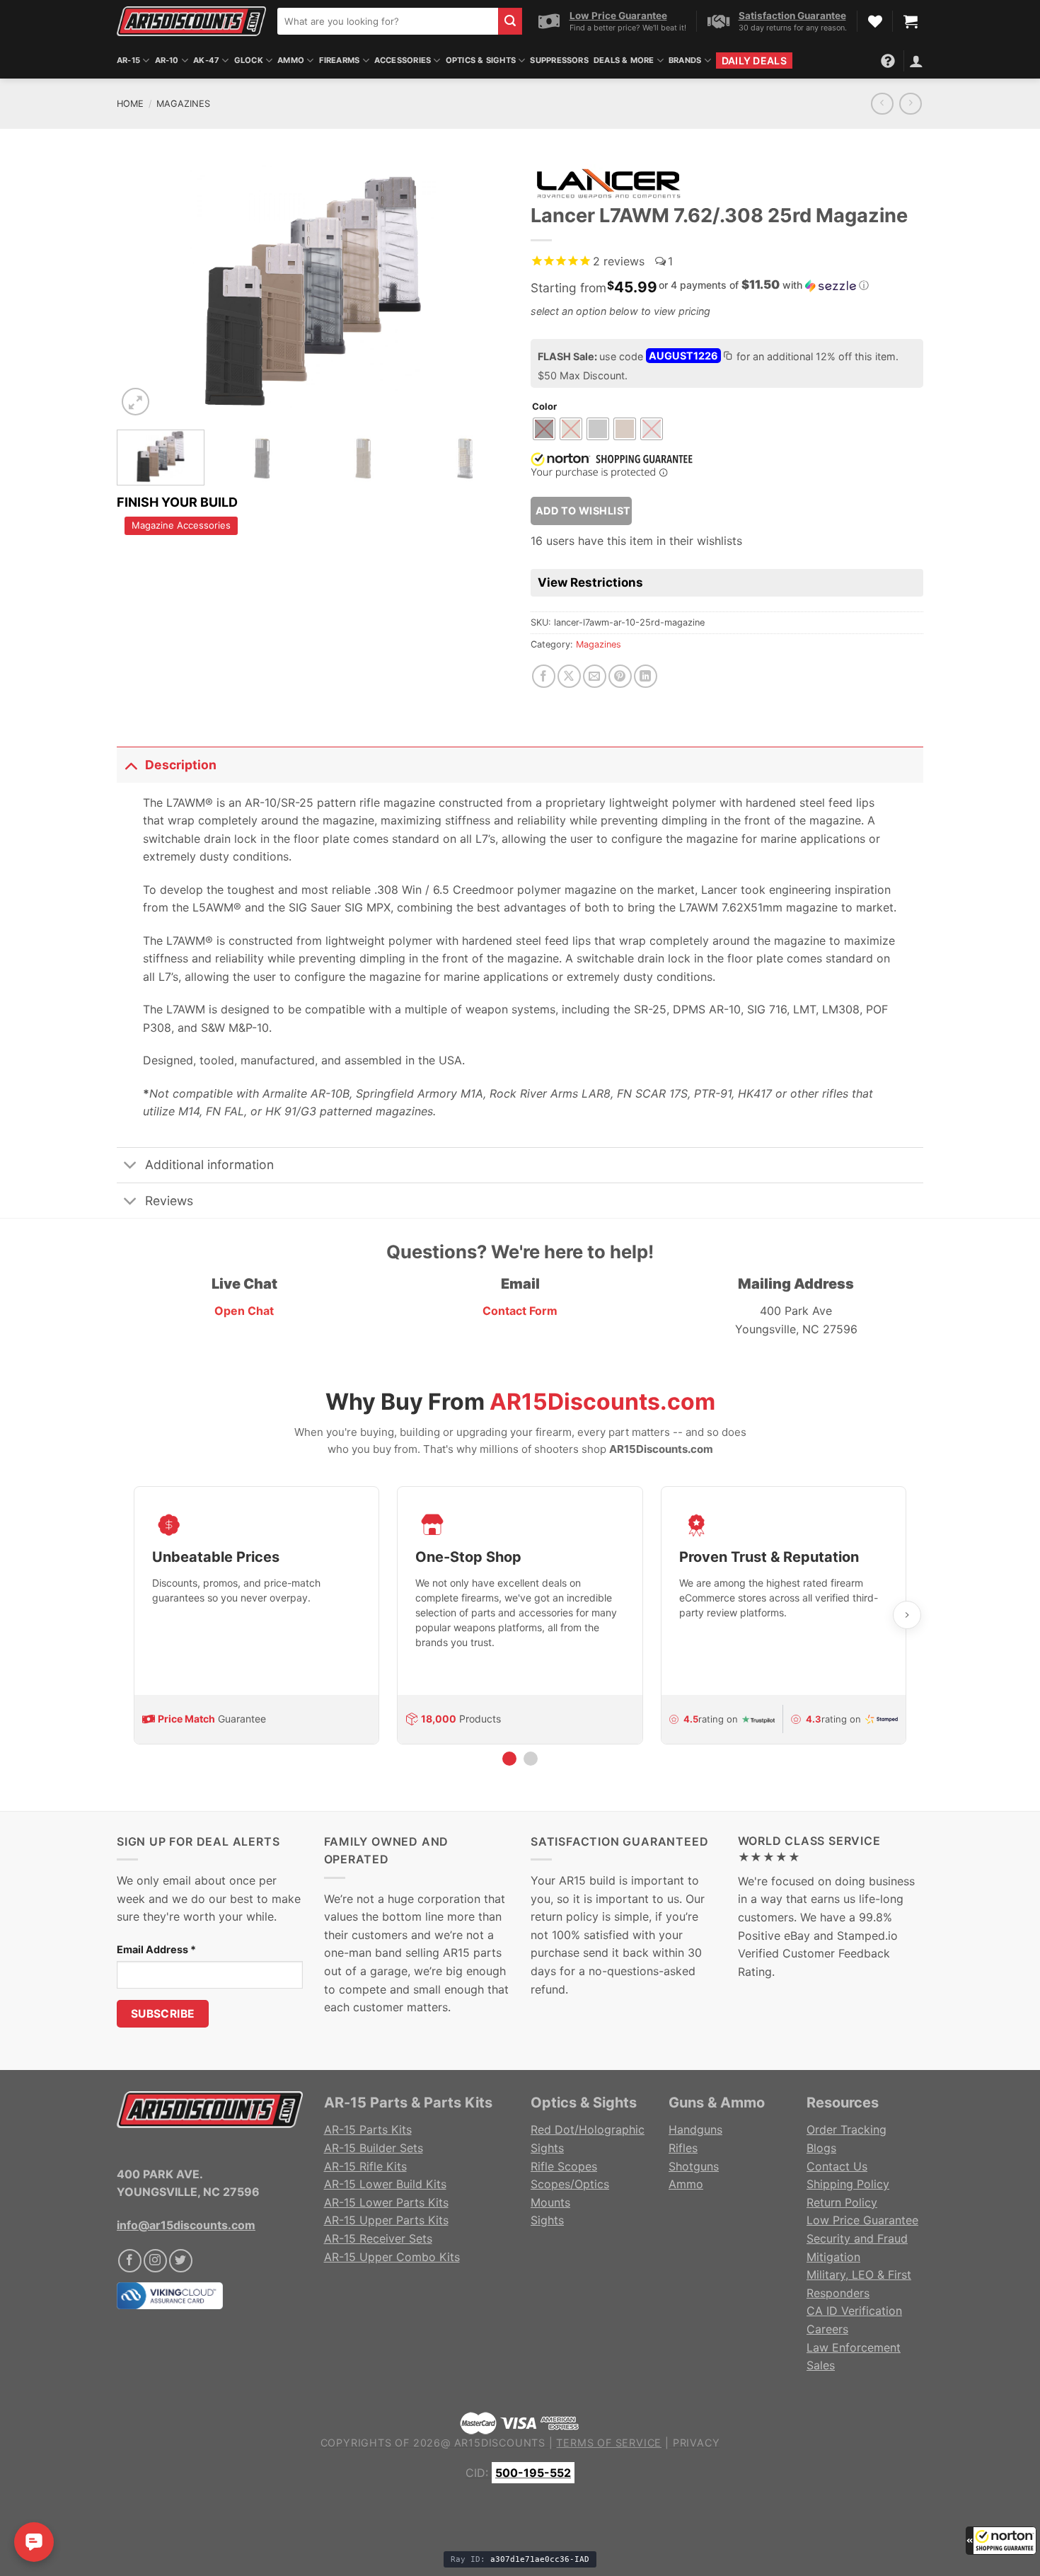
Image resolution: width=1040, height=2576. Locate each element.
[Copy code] (727, 357)
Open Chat (244, 1311)
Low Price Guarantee (862, 2220)
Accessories (403, 60)
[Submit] (510, 21)
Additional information (209, 1165)
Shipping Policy (848, 2184)
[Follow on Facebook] (130, 2261)
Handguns (695, 2129)
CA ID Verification (854, 2311)
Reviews (169, 1201)
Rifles (683, 2148)
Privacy (697, 2443)
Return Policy (842, 2202)
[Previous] (142, 288)
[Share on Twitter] (569, 676)
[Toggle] (131, 765)
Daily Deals (754, 61)
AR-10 (167, 60)
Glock (249, 60)
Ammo (291, 60)
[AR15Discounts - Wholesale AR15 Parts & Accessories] (191, 21)
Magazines (183, 104)
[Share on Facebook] (544, 676)
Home (130, 104)
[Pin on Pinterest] (620, 676)
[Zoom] (135, 402)
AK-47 (206, 60)
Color (544, 407)
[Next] (484, 288)
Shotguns (694, 2166)
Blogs (821, 2148)
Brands (685, 60)
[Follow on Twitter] (181, 2261)
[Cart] (911, 21)
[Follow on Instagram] (155, 2261)
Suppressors (559, 60)
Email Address (156, 1949)
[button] (1001, 2541)
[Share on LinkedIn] (646, 676)
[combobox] (388, 21)
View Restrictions (590, 582)
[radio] (544, 429)
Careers (827, 2329)
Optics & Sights (481, 60)
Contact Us (837, 2166)
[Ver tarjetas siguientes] (907, 1615)
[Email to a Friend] (595, 676)
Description (181, 765)
